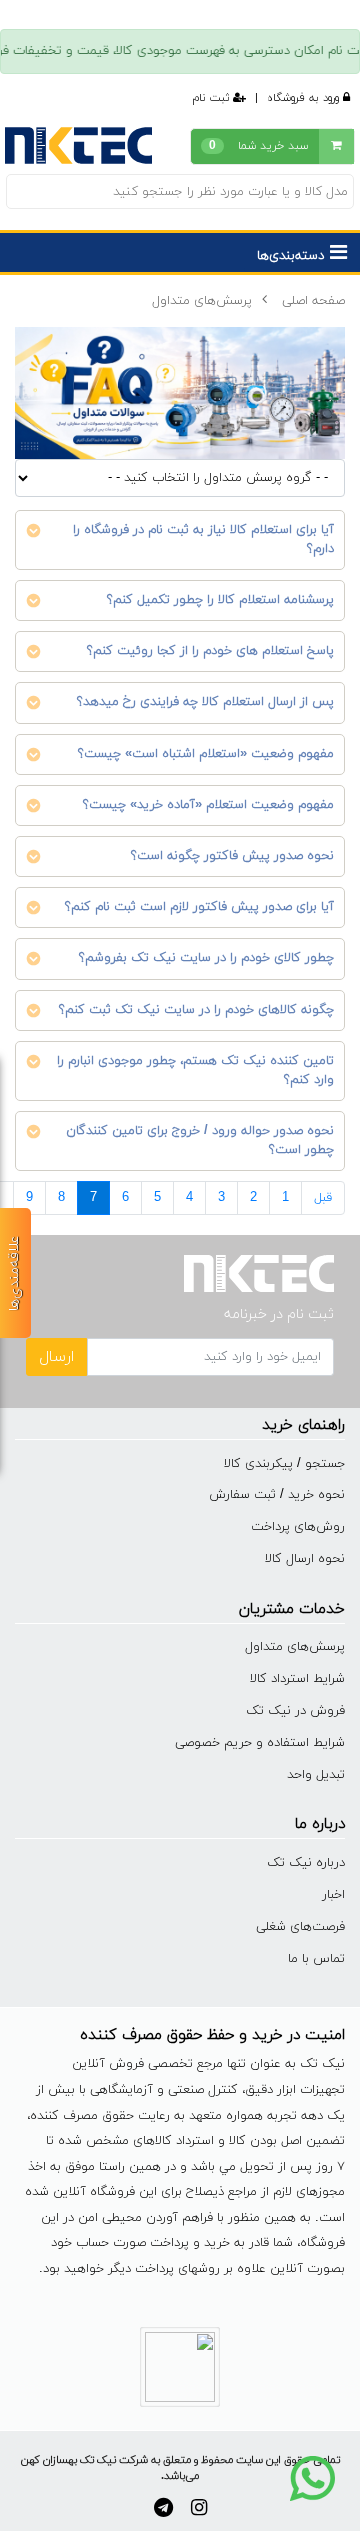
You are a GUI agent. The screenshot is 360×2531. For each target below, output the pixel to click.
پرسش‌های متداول (202, 301)
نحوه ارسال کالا (305, 1559)
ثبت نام (213, 98)
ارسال (56, 1357)
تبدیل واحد (316, 1775)
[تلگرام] (163, 2507)
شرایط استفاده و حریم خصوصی (260, 1743)
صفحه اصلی (313, 301)
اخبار (333, 1895)
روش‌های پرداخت (298, 1527)
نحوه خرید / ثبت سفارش (277, 1495)
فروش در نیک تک (295, 1711)
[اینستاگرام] (199, 2507)
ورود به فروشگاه (305, 98)
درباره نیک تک (306, 1863)
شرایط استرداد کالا (297, 1679)
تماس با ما (316, 1959)
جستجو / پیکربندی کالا (284, 1464)
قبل (323, 1198)
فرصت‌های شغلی (300, 1927)
